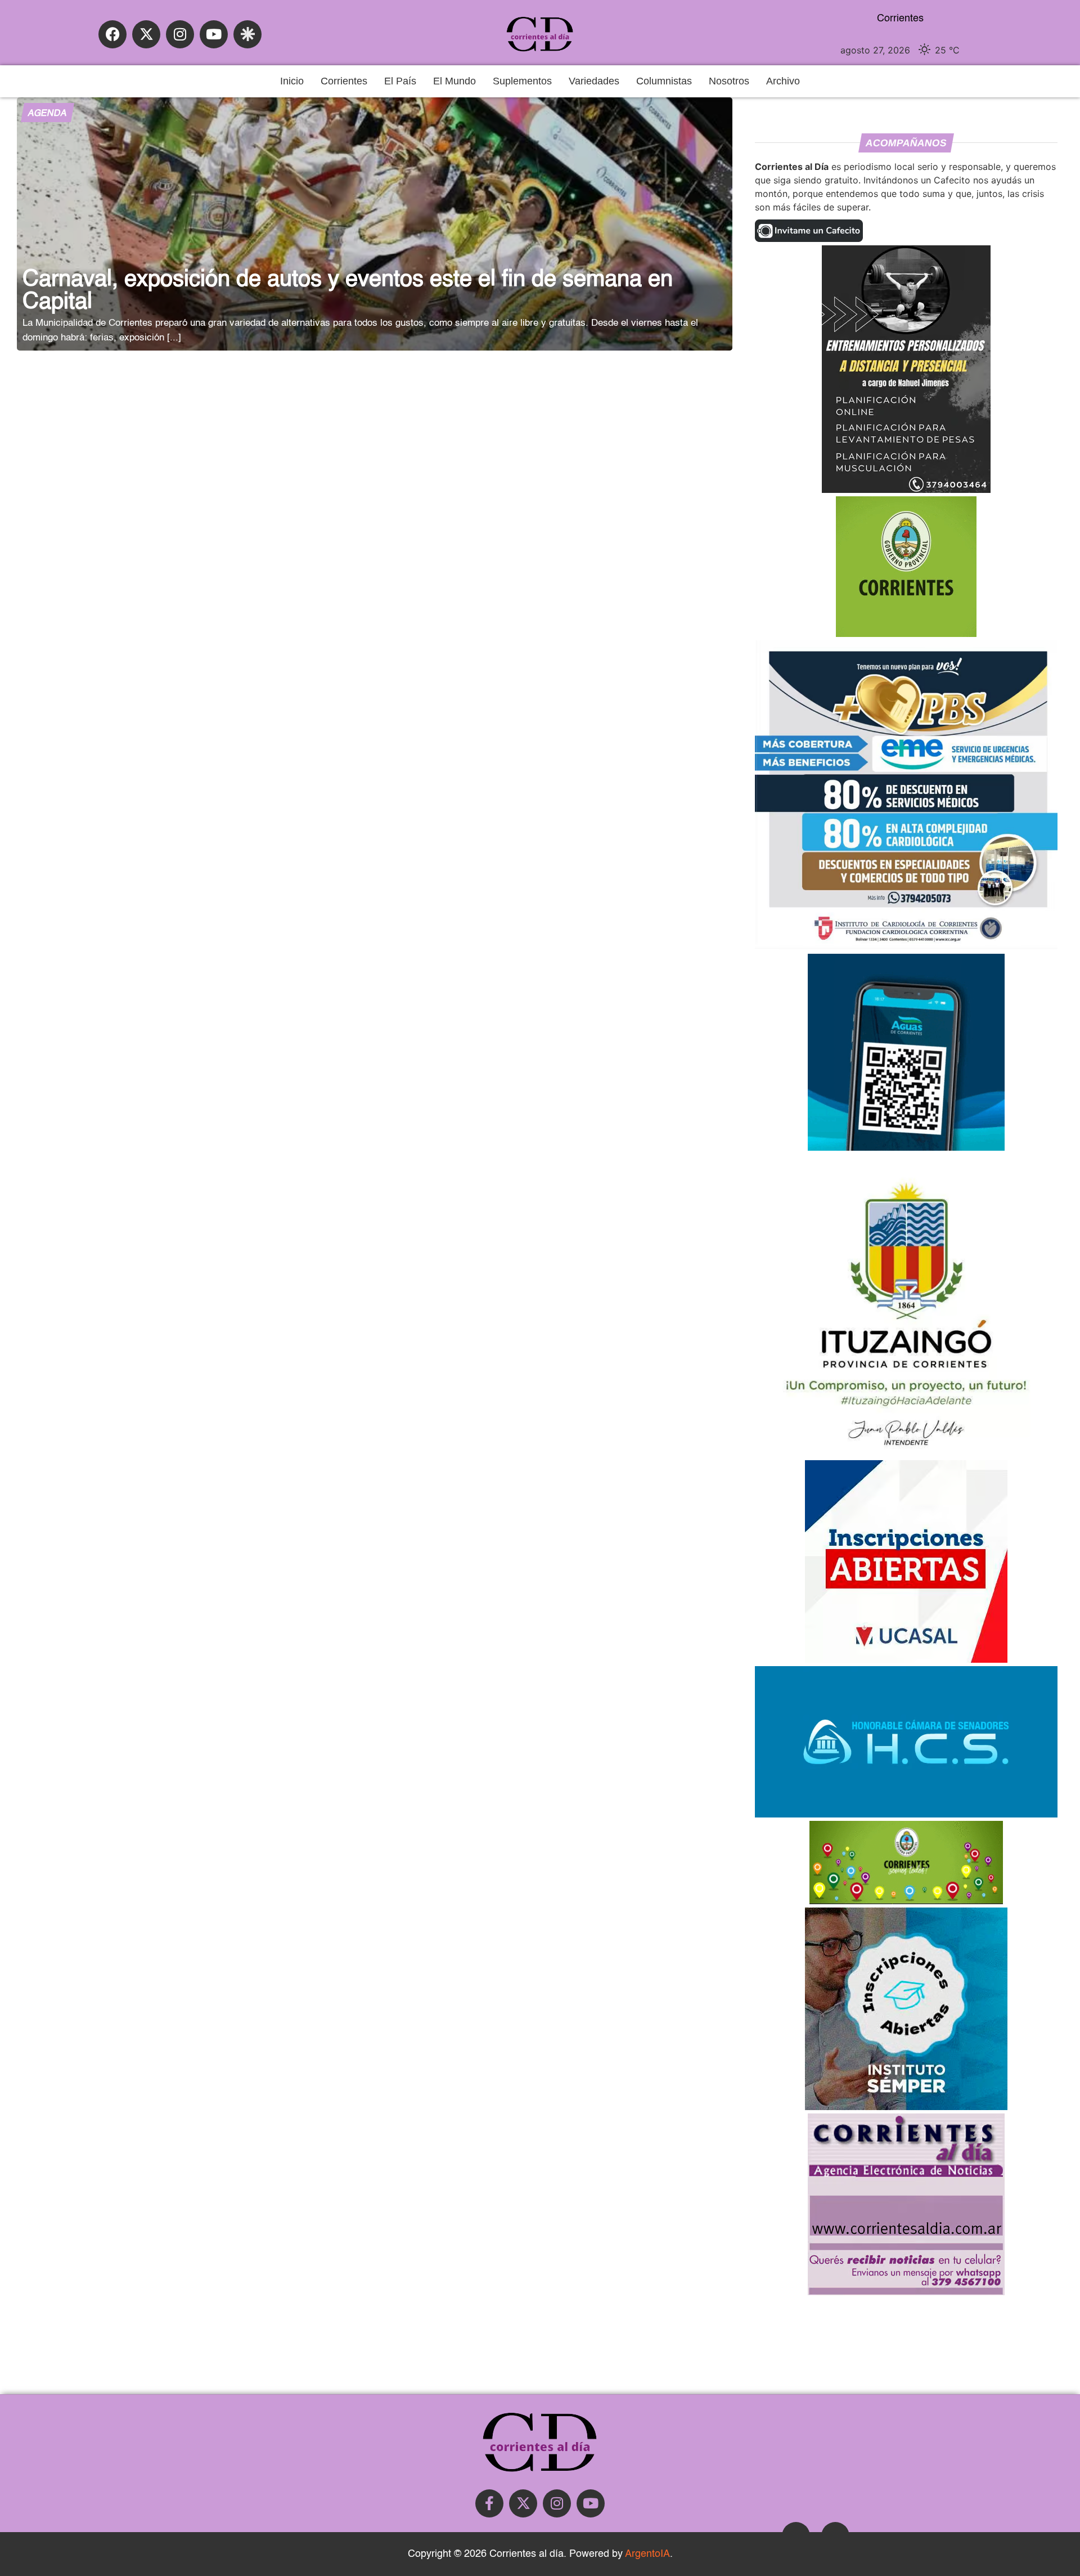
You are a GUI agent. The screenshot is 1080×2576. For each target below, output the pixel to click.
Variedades (594, 81)
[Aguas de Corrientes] (906, 1147)
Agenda (47, 114)
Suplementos (522, 81)
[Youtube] (214, 34)
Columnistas (664, 81)
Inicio (292, 81)
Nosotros (729, 81)
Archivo (783, 81)
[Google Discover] (247, 34)
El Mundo (454, 81)
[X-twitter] (146, 34)
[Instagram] (180, 34)
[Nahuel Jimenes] (906, 490)
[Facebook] (112, 34)
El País (400, 81)
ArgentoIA (647, 2554)
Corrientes (344, 81)
